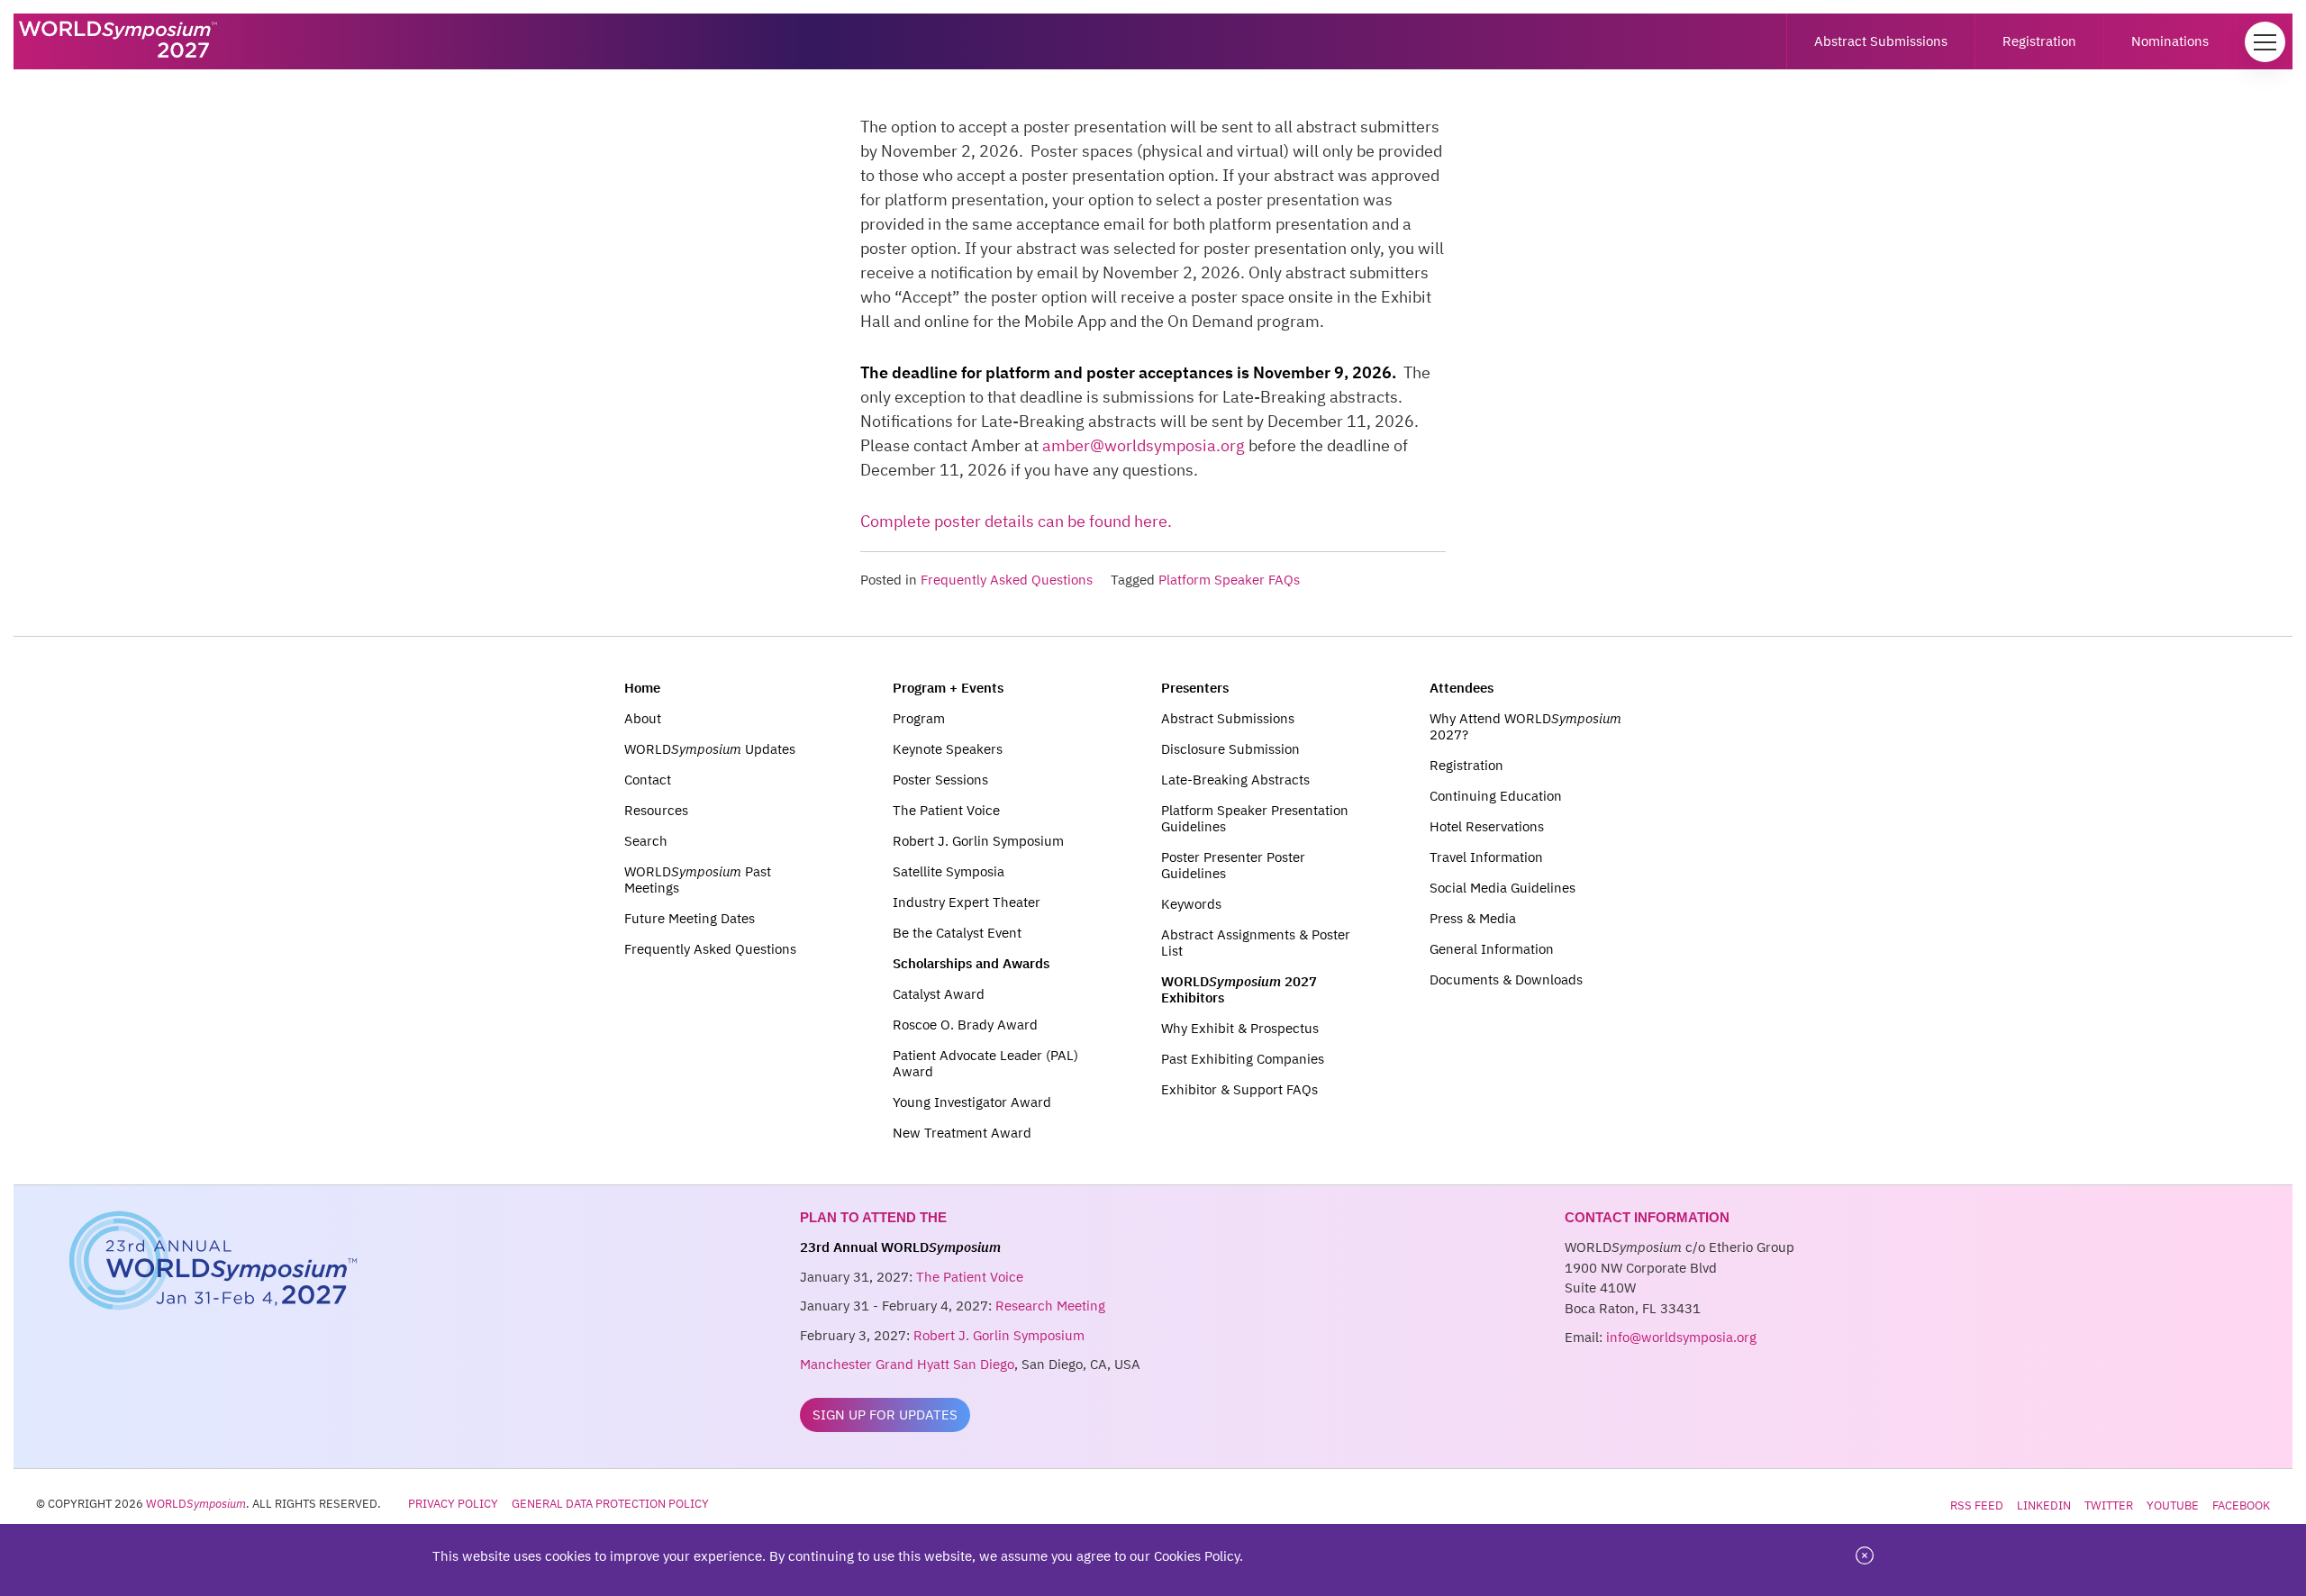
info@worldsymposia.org (1681, 1337)
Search (646, 841)
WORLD (196, 1503)
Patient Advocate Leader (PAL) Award (985, 1063)
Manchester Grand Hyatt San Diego (907, 1364)
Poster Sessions (940, 780)
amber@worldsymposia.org (1144, 445)
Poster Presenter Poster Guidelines (1233, 865)
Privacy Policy (453, 1503)
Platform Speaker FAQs (1229, 580)
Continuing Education (1496, 796)
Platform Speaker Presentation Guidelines (1255, 818)
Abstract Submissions (1881, 41)
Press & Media (1473, 918)
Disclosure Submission (1230, 749)
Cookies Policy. (1198, 1556)
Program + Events (948, 688)
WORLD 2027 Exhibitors (1239, 989)
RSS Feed (1977, 1505)
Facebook (2241, 1505)
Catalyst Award (939, 994)
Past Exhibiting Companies (1243, 1059)
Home (642, 688)
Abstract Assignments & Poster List (1256, 943)
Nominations (2170, 41)
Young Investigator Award (972, 1102)
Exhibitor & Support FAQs (1239, 1089)
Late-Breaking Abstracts (1235, 780)
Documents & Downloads (1506, 979)
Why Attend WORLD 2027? (1525, 726)
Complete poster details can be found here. (1016, 521)
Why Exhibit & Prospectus (1240, 1028)
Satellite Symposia (949, 871)
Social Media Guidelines (1503, 888)
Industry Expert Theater (967, 902)
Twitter (2109, 1505)
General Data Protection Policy (610, 1503)
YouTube (2173, 1505)
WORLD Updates (710, 749)
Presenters (1195, 688)
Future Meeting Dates (690, 918)
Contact (648, 780)
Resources (656, 810)
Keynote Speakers (948, 749)
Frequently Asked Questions (1007, 580)
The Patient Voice (946, 810)
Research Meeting (1050, 1306)
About (643, 718)
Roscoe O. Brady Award (965, 1025)
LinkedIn (2044, 1505)
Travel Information (1486, 857)
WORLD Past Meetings (698, 880)
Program (919, 718)
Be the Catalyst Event (957, 933)
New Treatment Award (962, 1133)
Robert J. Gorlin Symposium (978, 841)
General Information (1492, 949)
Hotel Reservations (1487, 826)
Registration (2039, 41)
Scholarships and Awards (971, 963)
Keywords (1191, 904)
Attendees (1462, 688)
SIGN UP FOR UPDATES (885, 1415)
